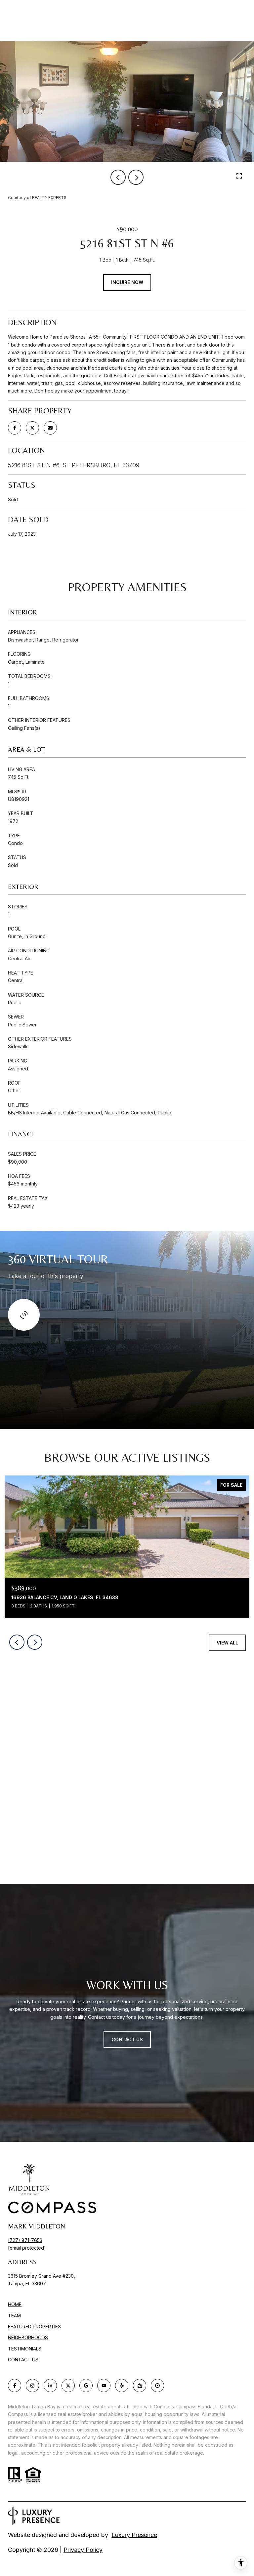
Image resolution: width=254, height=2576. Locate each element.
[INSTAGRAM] (32, 2386)
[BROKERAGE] (157, 2386)
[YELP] (122, 2386)
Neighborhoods (28, 2337)
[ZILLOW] (140, 2386)
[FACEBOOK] (15, 2386)
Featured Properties (34, 2327)
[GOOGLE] (86, 2386)
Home (15, 2304)
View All (227, 1643)
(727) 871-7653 (25, 2240)
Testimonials (25, 2349)
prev (118, 177)
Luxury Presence (134, 2535)
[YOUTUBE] (104, 2386)
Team (14, 2316)
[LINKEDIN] (50, 2386)
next (136, 177)
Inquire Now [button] (127, 282)
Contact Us (23, 2360)
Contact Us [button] (127, 2039)
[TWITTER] (68, 2386)
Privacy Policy (83, 2550)
